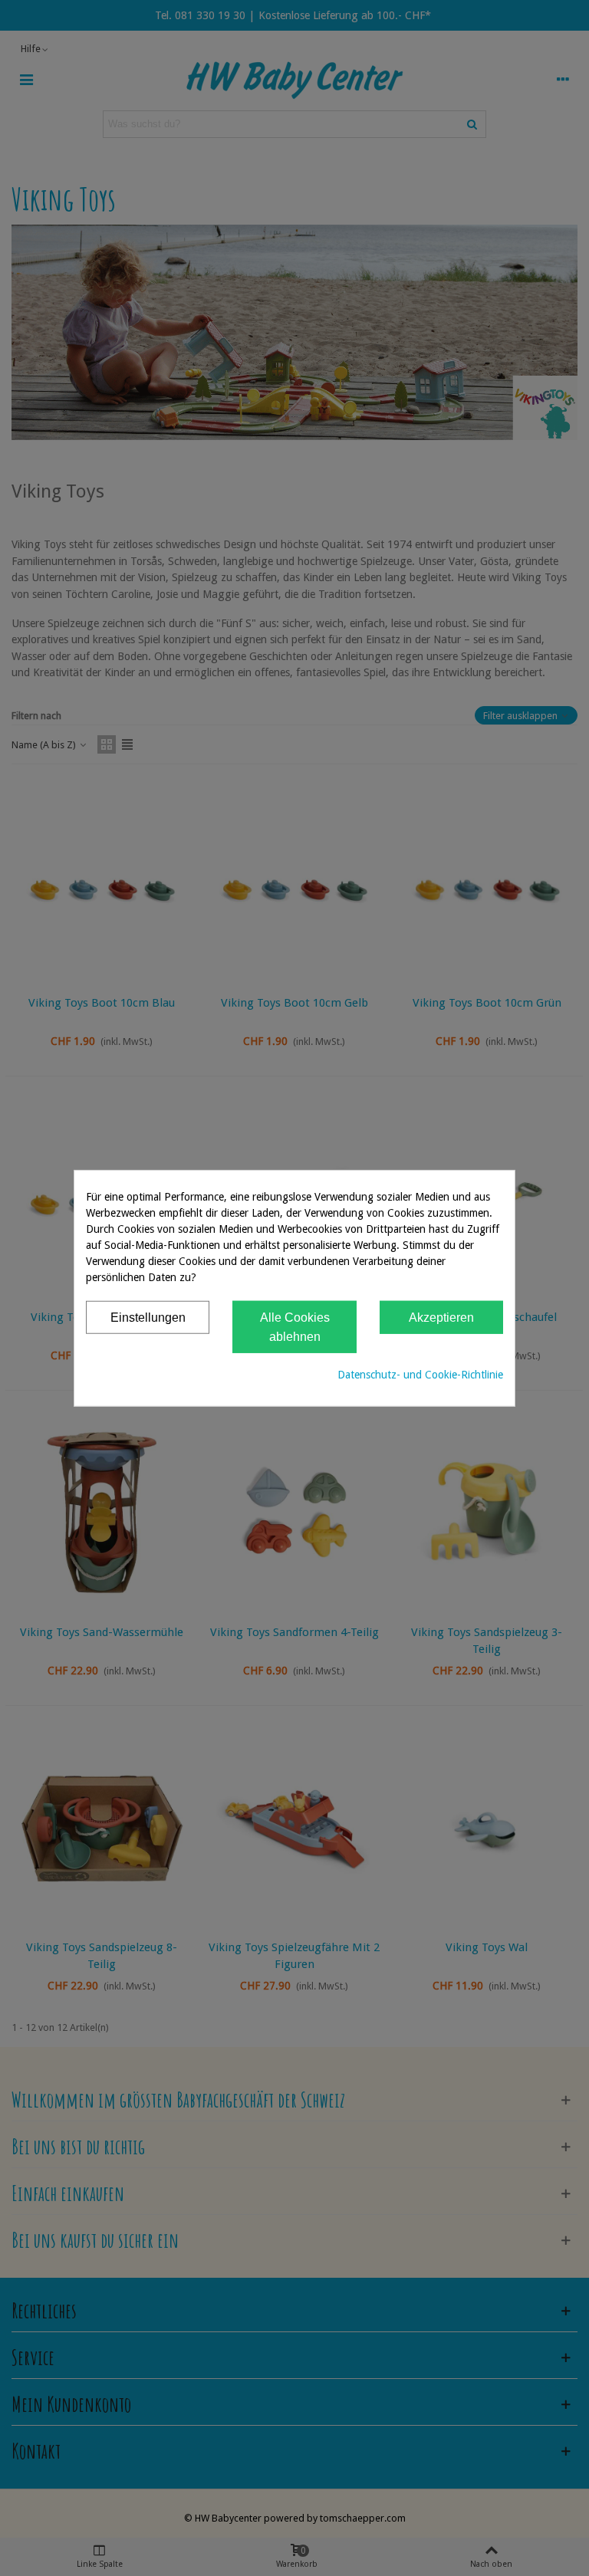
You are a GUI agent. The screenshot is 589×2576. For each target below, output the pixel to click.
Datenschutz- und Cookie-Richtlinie (420, 1374)
